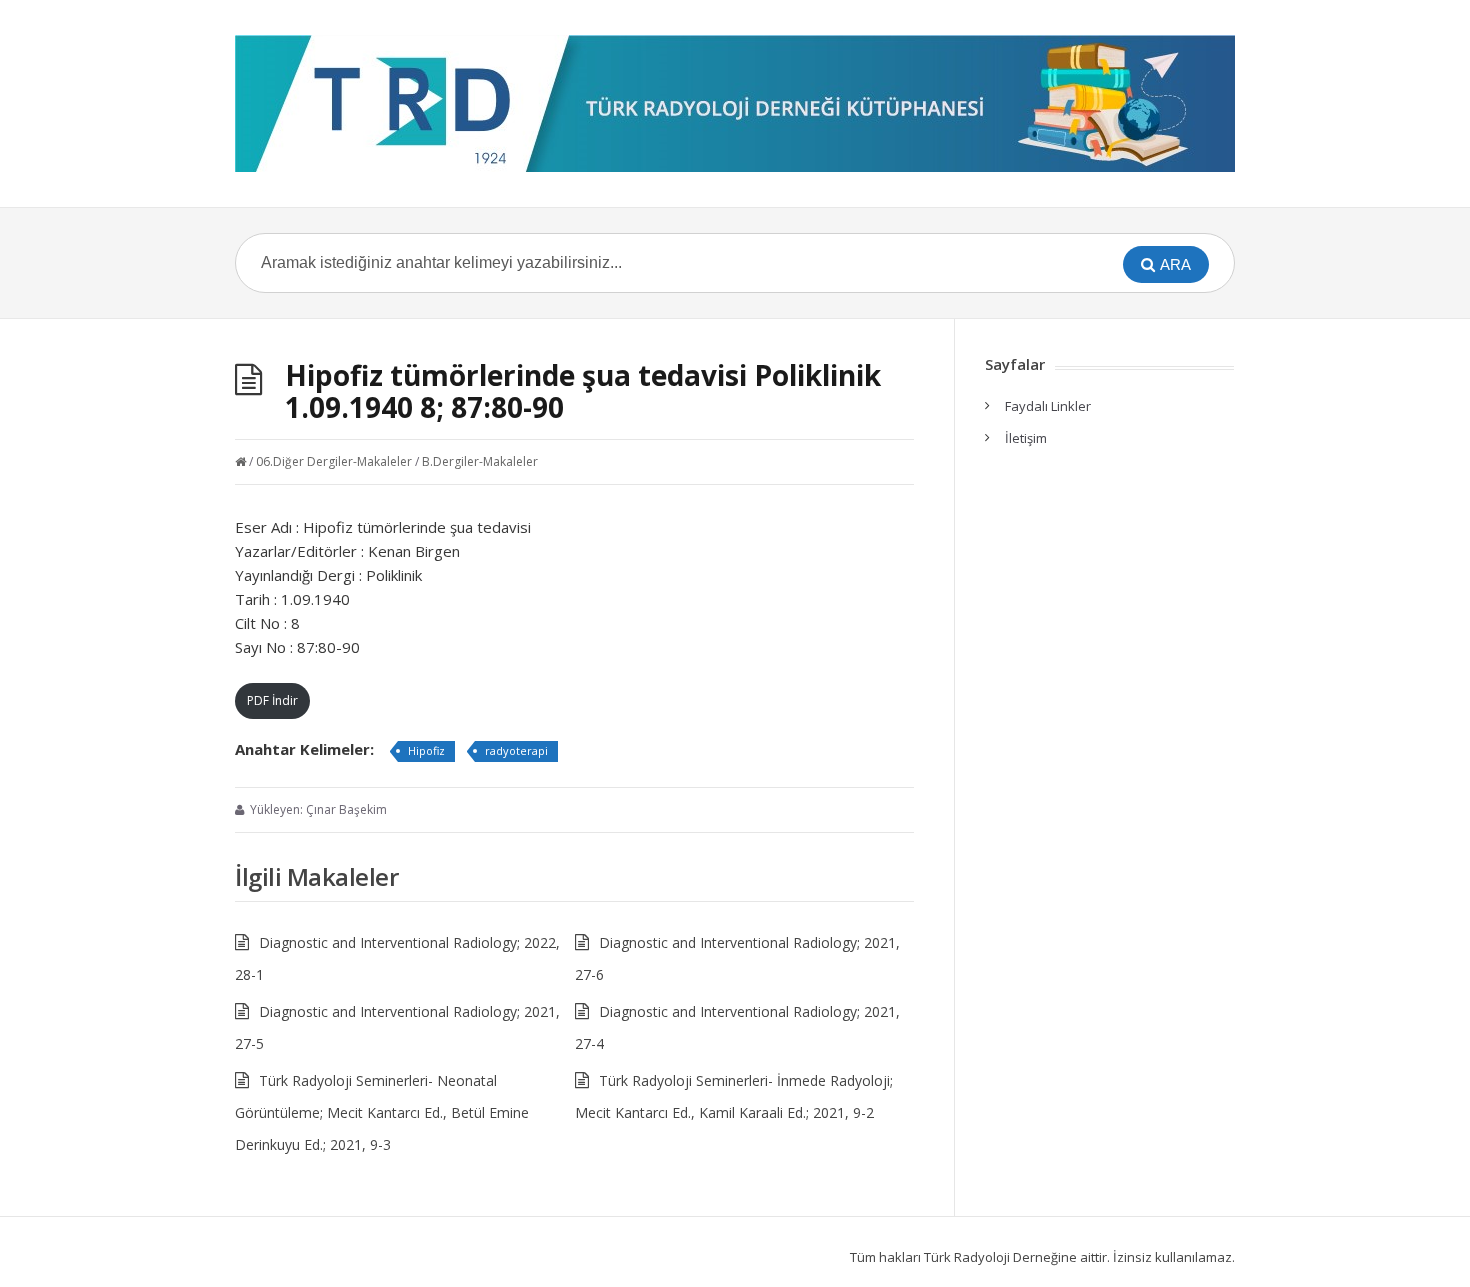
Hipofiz (426, 750)
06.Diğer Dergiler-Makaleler (334, 461)
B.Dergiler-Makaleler (480, 461)
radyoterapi (516, 750)
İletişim (1026, 438)
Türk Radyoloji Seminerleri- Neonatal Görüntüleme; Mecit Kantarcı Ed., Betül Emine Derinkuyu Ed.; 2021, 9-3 (382, 1112)
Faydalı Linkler (1048, 406)
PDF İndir (272, 700)
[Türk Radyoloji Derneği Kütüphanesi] (735, 103)
